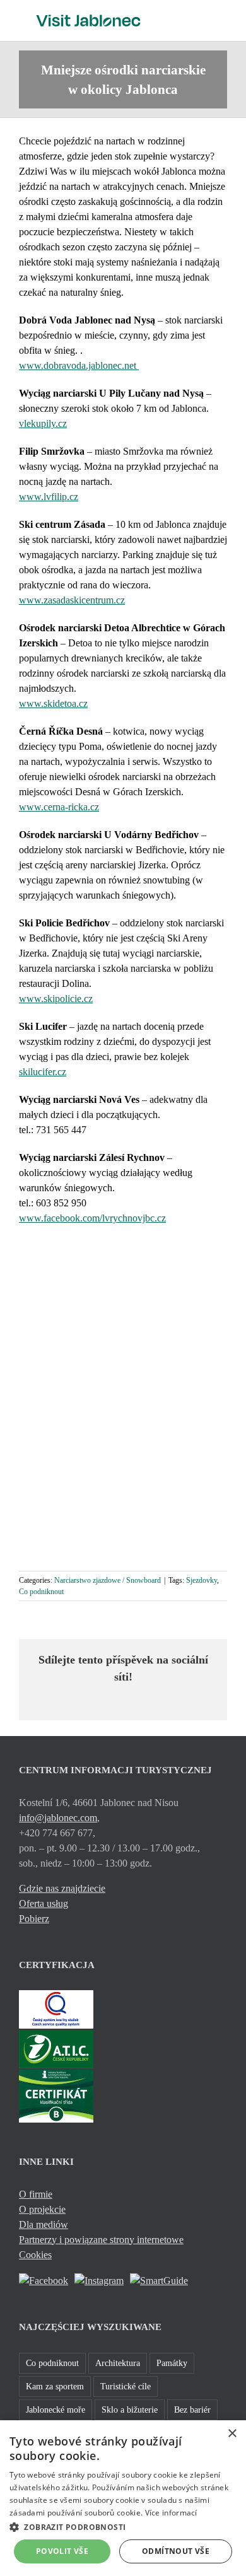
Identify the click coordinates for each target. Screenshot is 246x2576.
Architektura (118, 2363)
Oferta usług (44, 1903)
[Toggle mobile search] (199, 19)
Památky (172, 2363)
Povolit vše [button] (62, 2551)
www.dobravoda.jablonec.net (79, 365)
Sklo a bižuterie (130, 2410)
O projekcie (42, 2209)
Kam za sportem (55, 2386)
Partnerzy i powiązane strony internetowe (101, 2240)
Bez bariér (192, 2410)
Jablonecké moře (56, 2410)
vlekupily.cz (43, 423)
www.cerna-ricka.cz (59, 807)
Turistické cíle (126, 2386)
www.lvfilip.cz (49, 497)
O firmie (36, 2194)
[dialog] (123, 2498)
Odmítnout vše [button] (176, 2551)
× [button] (232, 2434)
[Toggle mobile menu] (222, 19)
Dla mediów (44, 2224)
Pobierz (34, 1919)
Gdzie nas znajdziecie (62, 1888)
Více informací (171, 2513)
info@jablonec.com (58, 1818)
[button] (123, 2527)
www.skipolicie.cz (56, 999)
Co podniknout (41, 1592)
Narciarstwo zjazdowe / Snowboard (108, 1580)
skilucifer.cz (43, 1072)
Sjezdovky (202, 1580)
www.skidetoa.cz (53, 703)
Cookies (35, 2255)
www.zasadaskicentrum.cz (72, 600)
